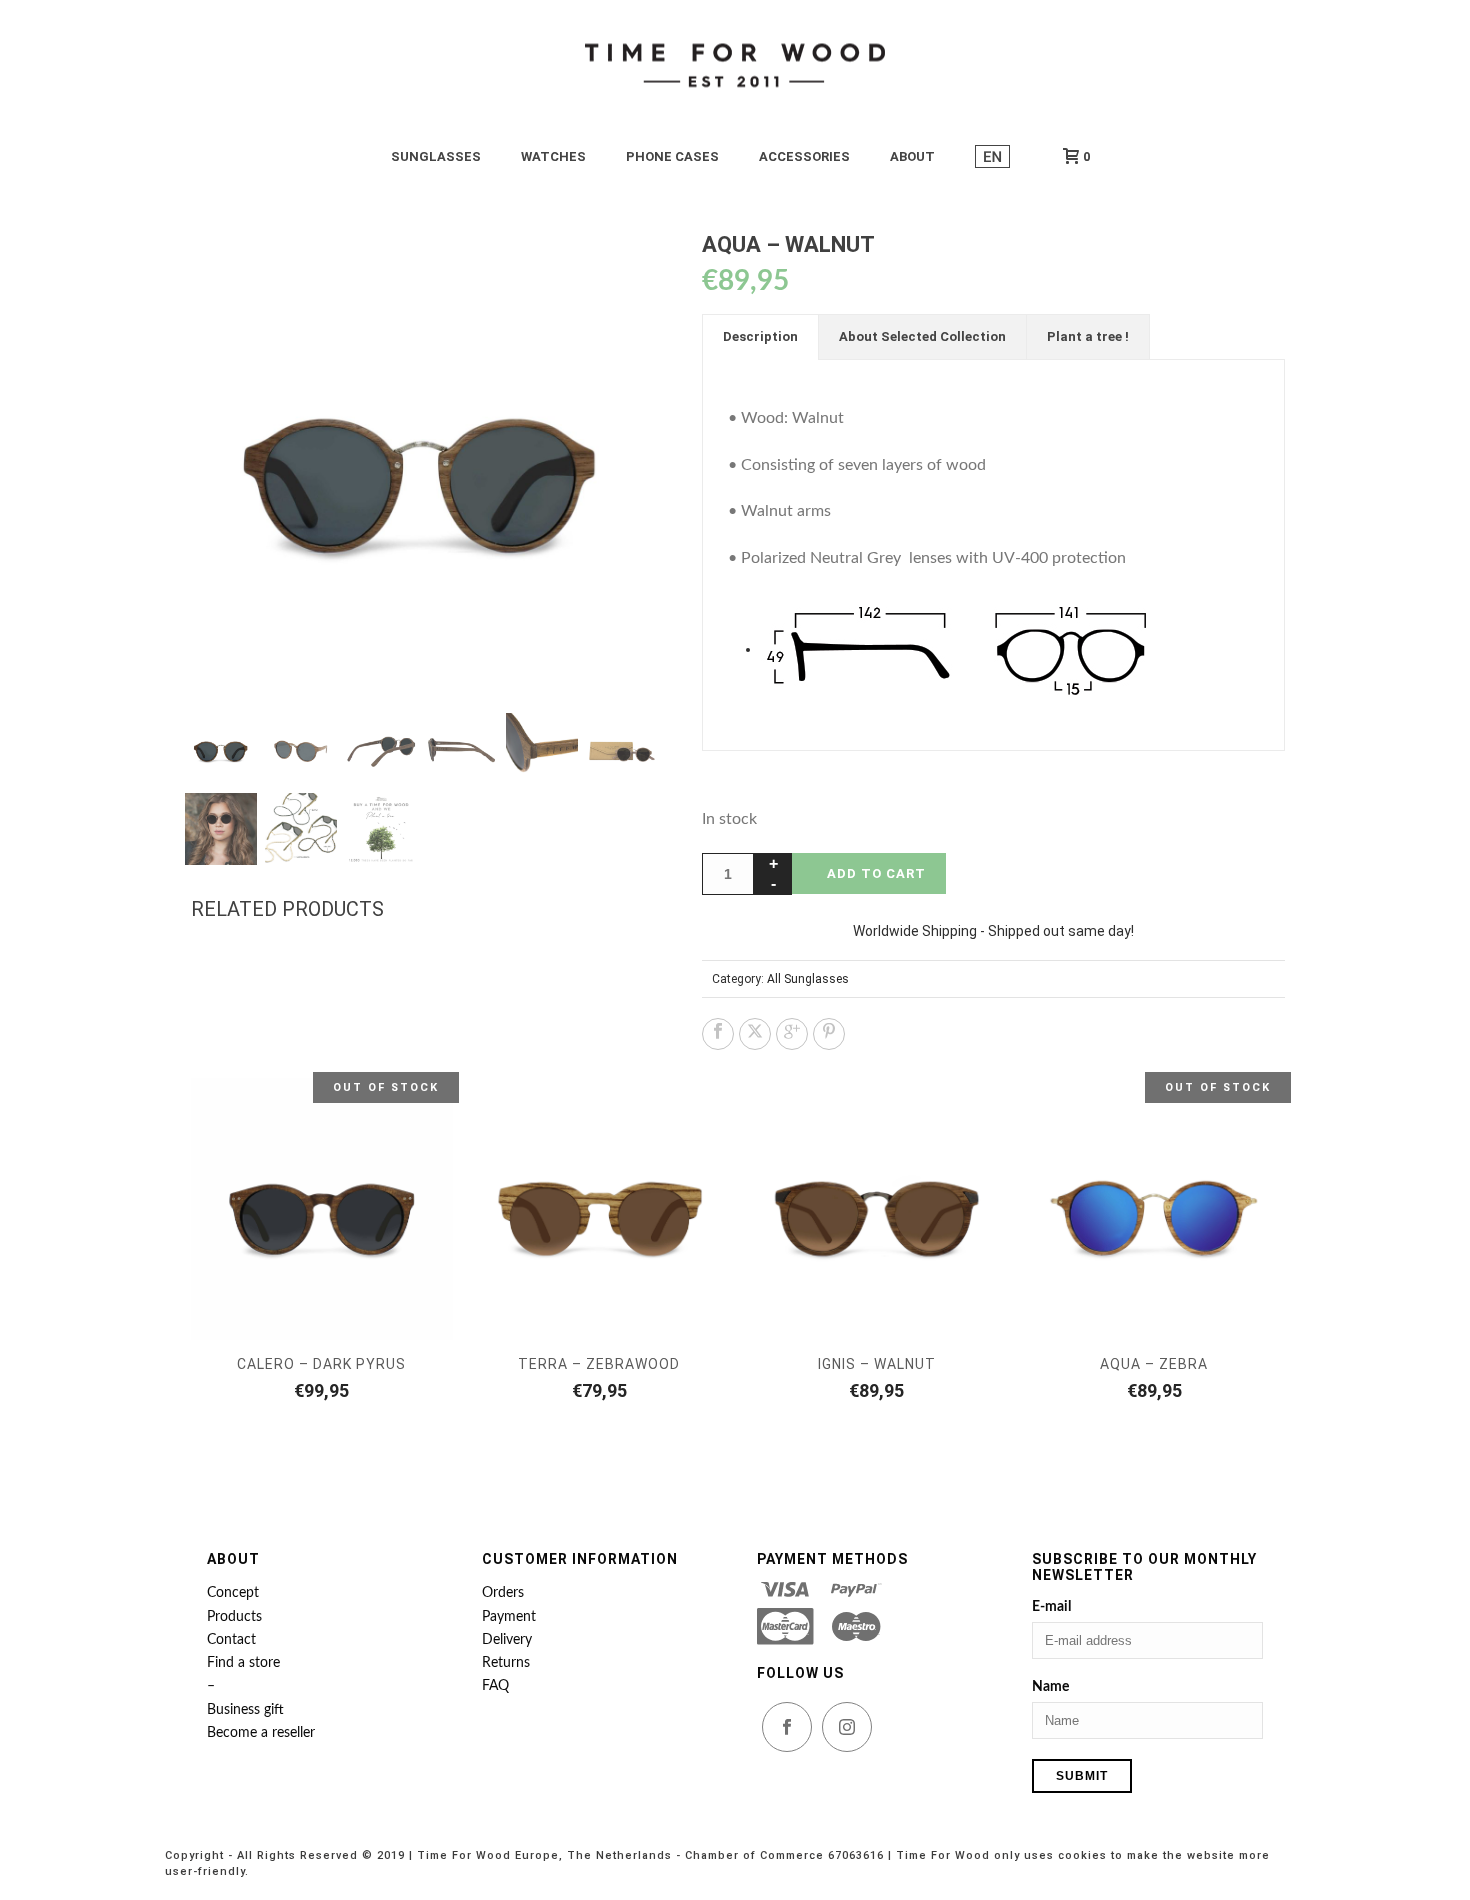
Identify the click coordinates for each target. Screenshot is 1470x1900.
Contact (231, 1640)
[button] (619, 271)
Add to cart (876, 873)
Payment (509, 1617)
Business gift (245, 1710)
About (912, 156)
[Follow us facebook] (787, 1727)
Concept (233, 1593)
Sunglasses (436, 156)
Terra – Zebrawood (599, 1364)
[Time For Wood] (735, 65)
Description (760, 336)
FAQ (495, 1686)
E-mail (1051, 1607)
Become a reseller (261, 1733)
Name (1050, 1687)
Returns (506, 1663)
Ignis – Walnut (877, 1364)
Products (234, 1617)
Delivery (507, 1640)
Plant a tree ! (1088, 336)
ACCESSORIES (804, 156)
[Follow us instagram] (847, 1727)
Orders (503, 1593)
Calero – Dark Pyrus (321, 1364)
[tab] (760, 337)
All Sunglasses (808, 979)
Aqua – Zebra (1154, 1364)
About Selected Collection (922, 336)
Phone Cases (672, 156)
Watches (553, 156)
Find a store (243, 1663)
